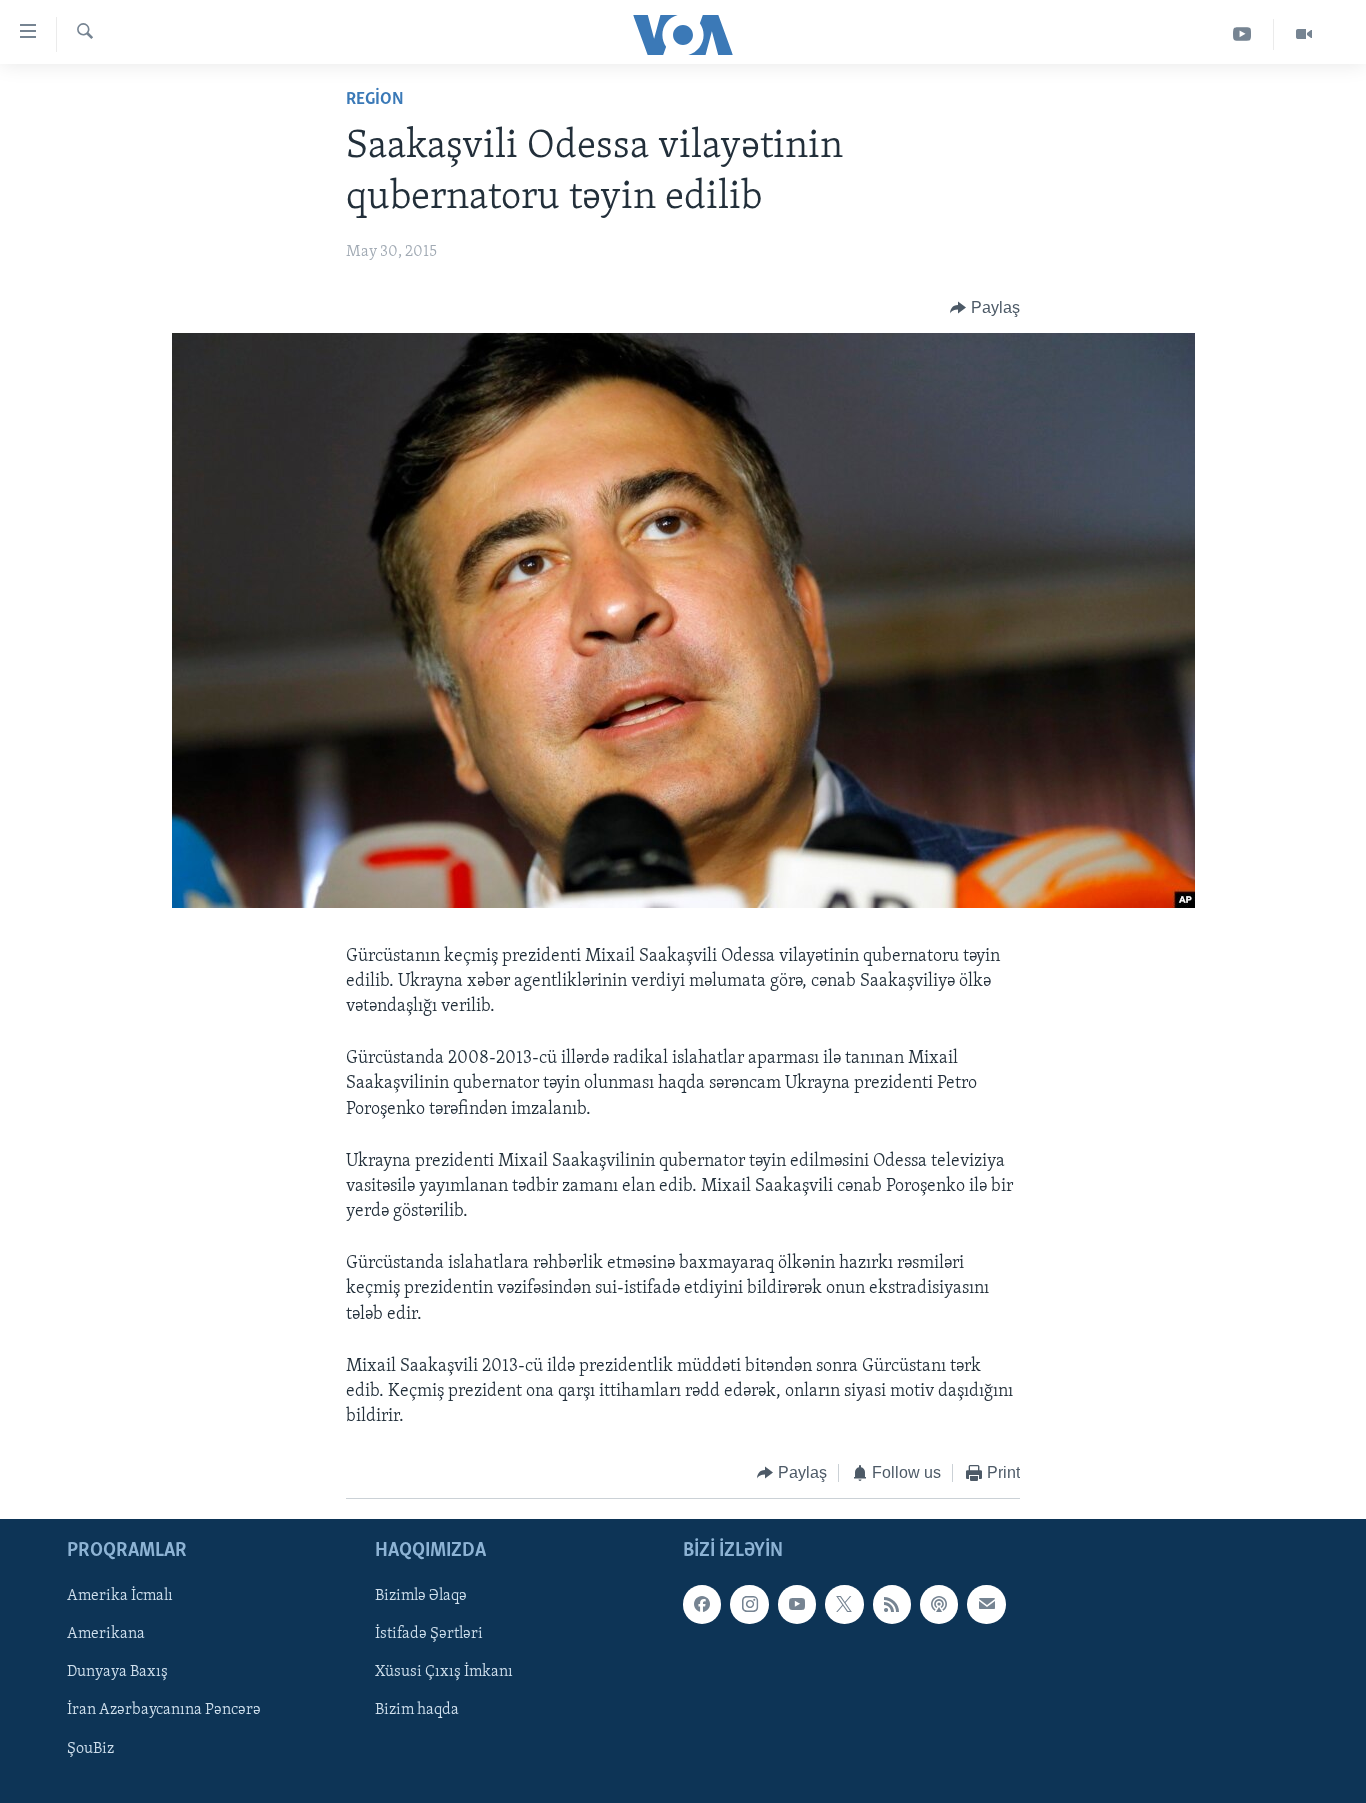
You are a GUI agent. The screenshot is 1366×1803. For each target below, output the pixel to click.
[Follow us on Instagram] (749, 1604)
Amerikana (106, 1634)
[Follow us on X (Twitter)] (844, 1604)
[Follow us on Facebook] (702, 1604)
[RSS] (892, 1604)
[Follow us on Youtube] (797, 1604)
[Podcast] (939, 1604)
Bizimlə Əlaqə (421, 1596)
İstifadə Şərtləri (429, 1634)
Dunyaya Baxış (117, 1672)
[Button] (985, 308)
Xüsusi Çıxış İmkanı (444, 1672)
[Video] (1304, 34)
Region (375, 100)
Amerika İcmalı (120, 1596)
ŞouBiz (90, 1748)
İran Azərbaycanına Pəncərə (164, 1710)
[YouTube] (1242, 34)
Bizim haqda (417, 1710)
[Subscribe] (986, 1604)
